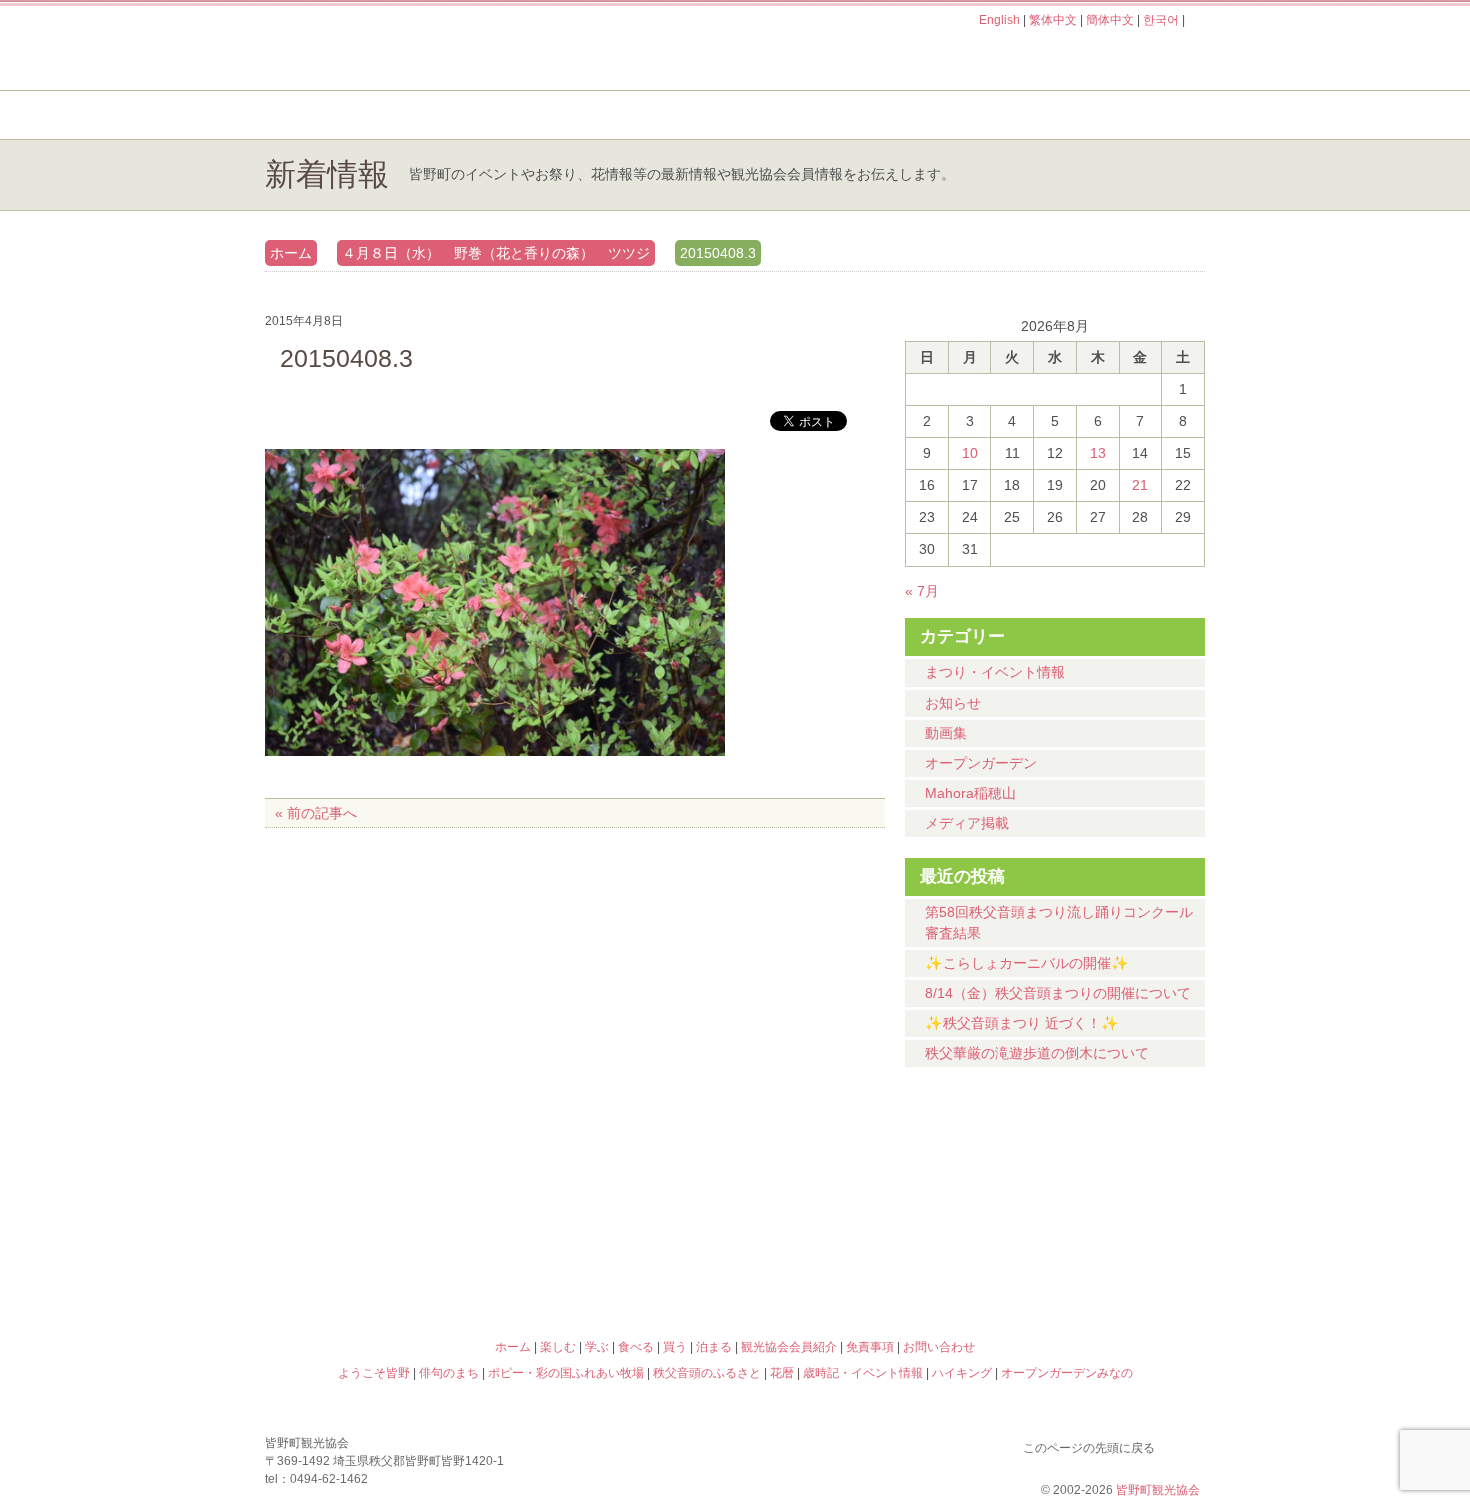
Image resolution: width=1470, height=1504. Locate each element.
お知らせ (953, 703)
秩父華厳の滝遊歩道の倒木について (1037, 1053)
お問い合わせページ (1090, 58)
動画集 (946, 733)
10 (970, 453)
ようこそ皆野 (381, 1174)
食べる (802, 115)
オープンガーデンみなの (1089, 1260)
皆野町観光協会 (1158, 1490)
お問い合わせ (939, 1347)
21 (1140, 485)
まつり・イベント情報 (995, 672)
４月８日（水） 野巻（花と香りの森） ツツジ (496, 253)
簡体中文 (1110, 20)
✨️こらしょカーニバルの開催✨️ (1027, 963)
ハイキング (853, 1260)
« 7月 (922, 591)
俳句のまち (617, 1174)
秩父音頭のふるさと (617, 1260)
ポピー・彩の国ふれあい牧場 (381, 1260)
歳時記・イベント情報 (1089, 1174)
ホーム (332, 115)
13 (1098, 453)
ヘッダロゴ (400, 48)
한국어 (1161, 20)
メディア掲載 (967, 823)
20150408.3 (718, 253)
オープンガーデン (981, 763)
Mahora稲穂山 (970, 793)
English (999, 20)
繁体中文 (1053, 20)
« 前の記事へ (316, 813)
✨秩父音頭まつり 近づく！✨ (1022, 1023)
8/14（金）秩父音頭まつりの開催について (1058, 993)
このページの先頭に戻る (1185, 1444)
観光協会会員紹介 (789, 1347)
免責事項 (870, 1347)
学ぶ (641, 115)
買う (963, 115)
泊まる (1124, 115)
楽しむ (480, 115)
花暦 (853, 1174)
